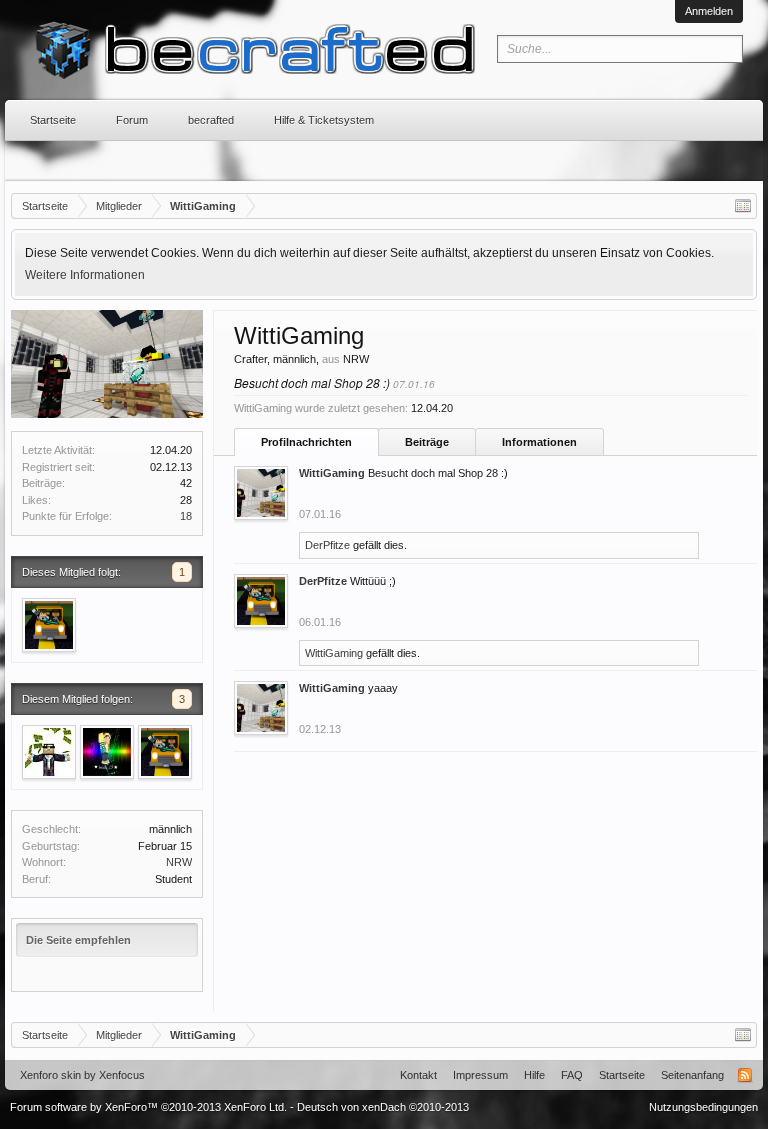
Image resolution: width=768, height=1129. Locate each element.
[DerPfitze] (49, 625)
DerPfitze (327, 545)
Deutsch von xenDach (383, 1107)
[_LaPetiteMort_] (49, 752)
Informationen (539, 442)
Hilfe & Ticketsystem (324, 120)
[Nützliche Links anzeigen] (743, 206)
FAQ (572, 1075)
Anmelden (709, 11)
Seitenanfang (692, 1075)
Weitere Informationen (85, 275)
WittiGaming (332, 473)
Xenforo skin (50, 1075)
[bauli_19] (107, 752)
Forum (132, 120)
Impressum (480, 1075)
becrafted (211, 120)
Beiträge (427, 442)
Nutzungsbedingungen (703, 1107)
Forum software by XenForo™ (148, 1107)
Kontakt (418, 1075)
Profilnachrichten (306, 442)
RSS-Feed (745, 1075)
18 (186, 516)
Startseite (53, 120)
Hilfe (534, 1075)
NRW (179, 862)
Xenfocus (122, 1075)
